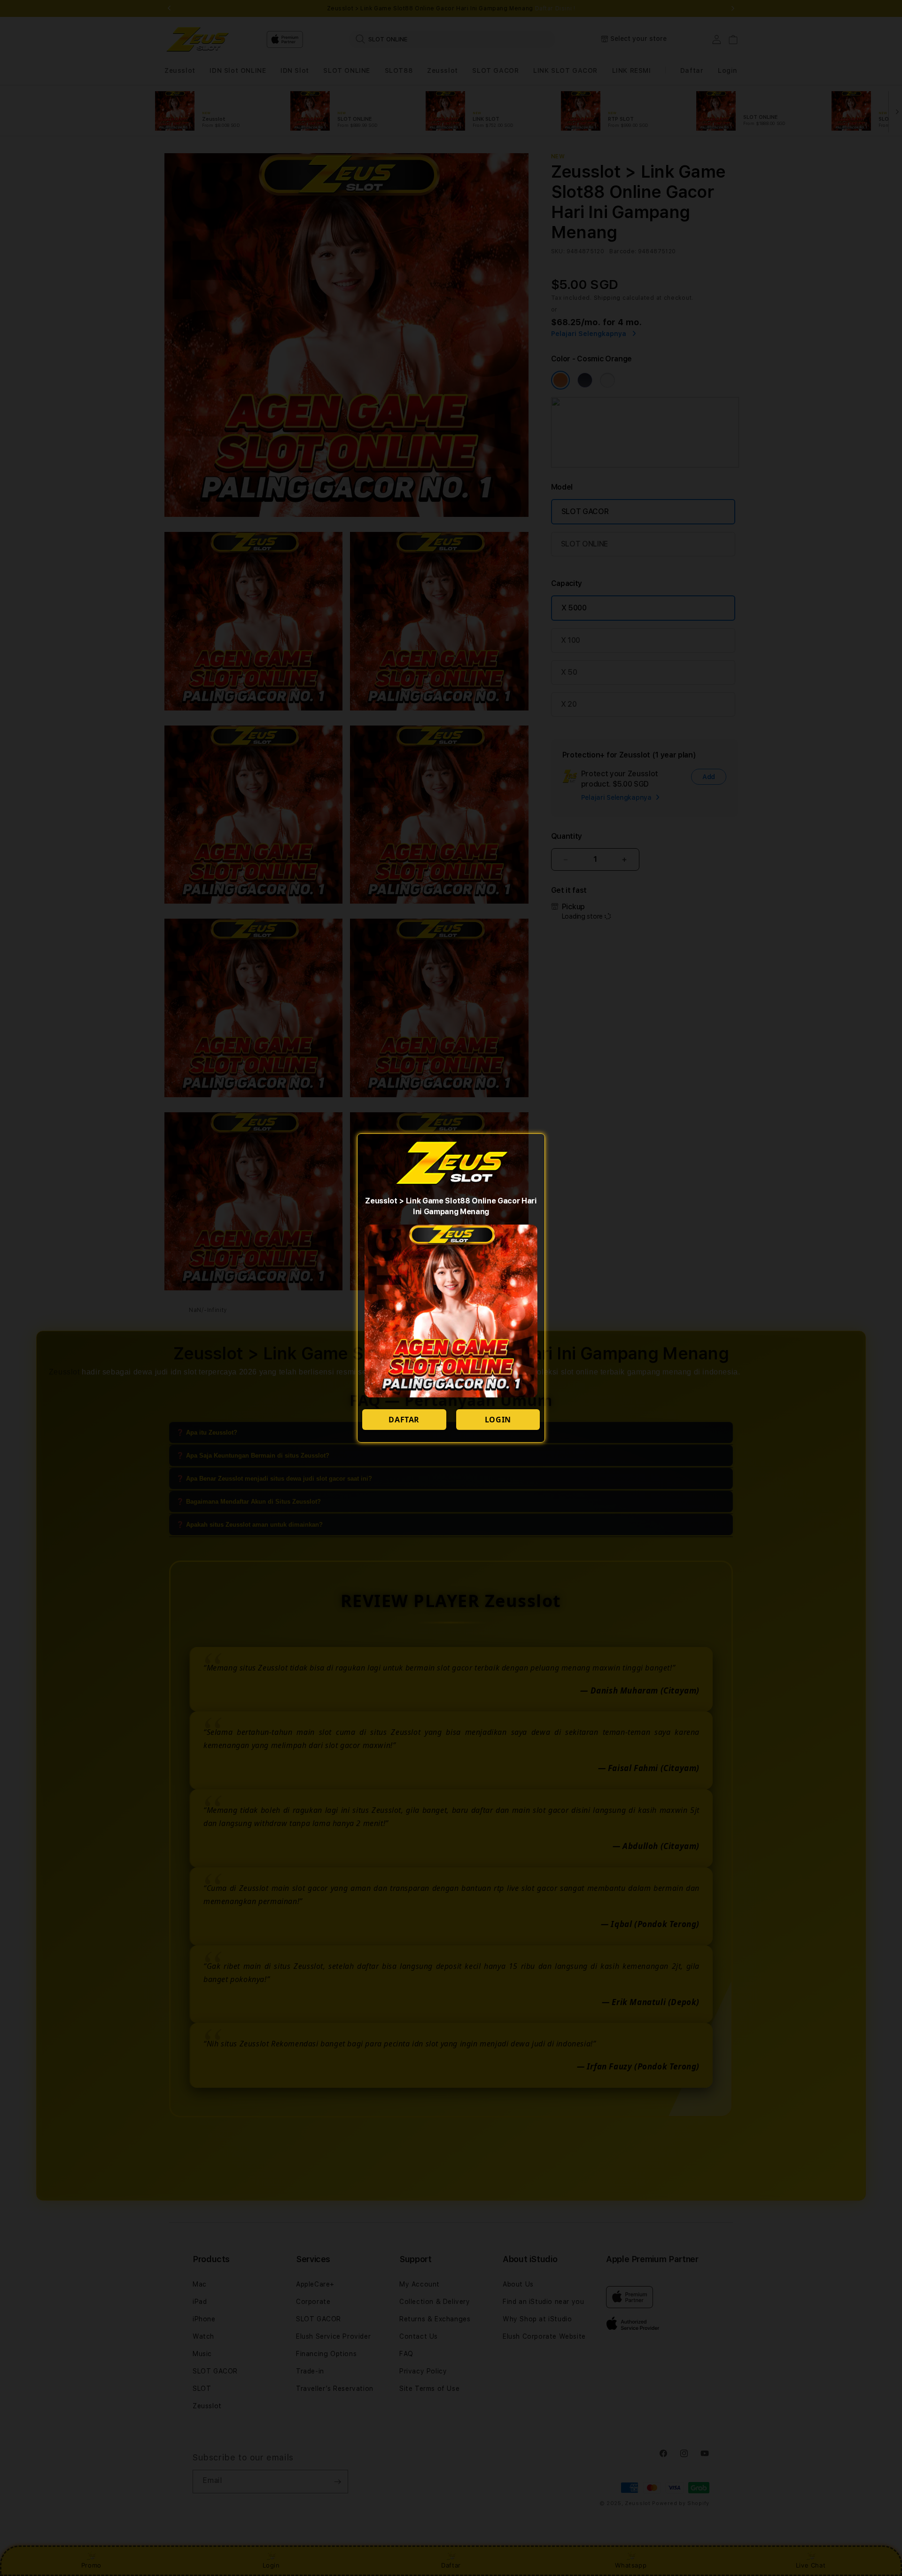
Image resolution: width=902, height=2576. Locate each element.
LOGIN (498, 1420)
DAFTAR (404, 1420)
